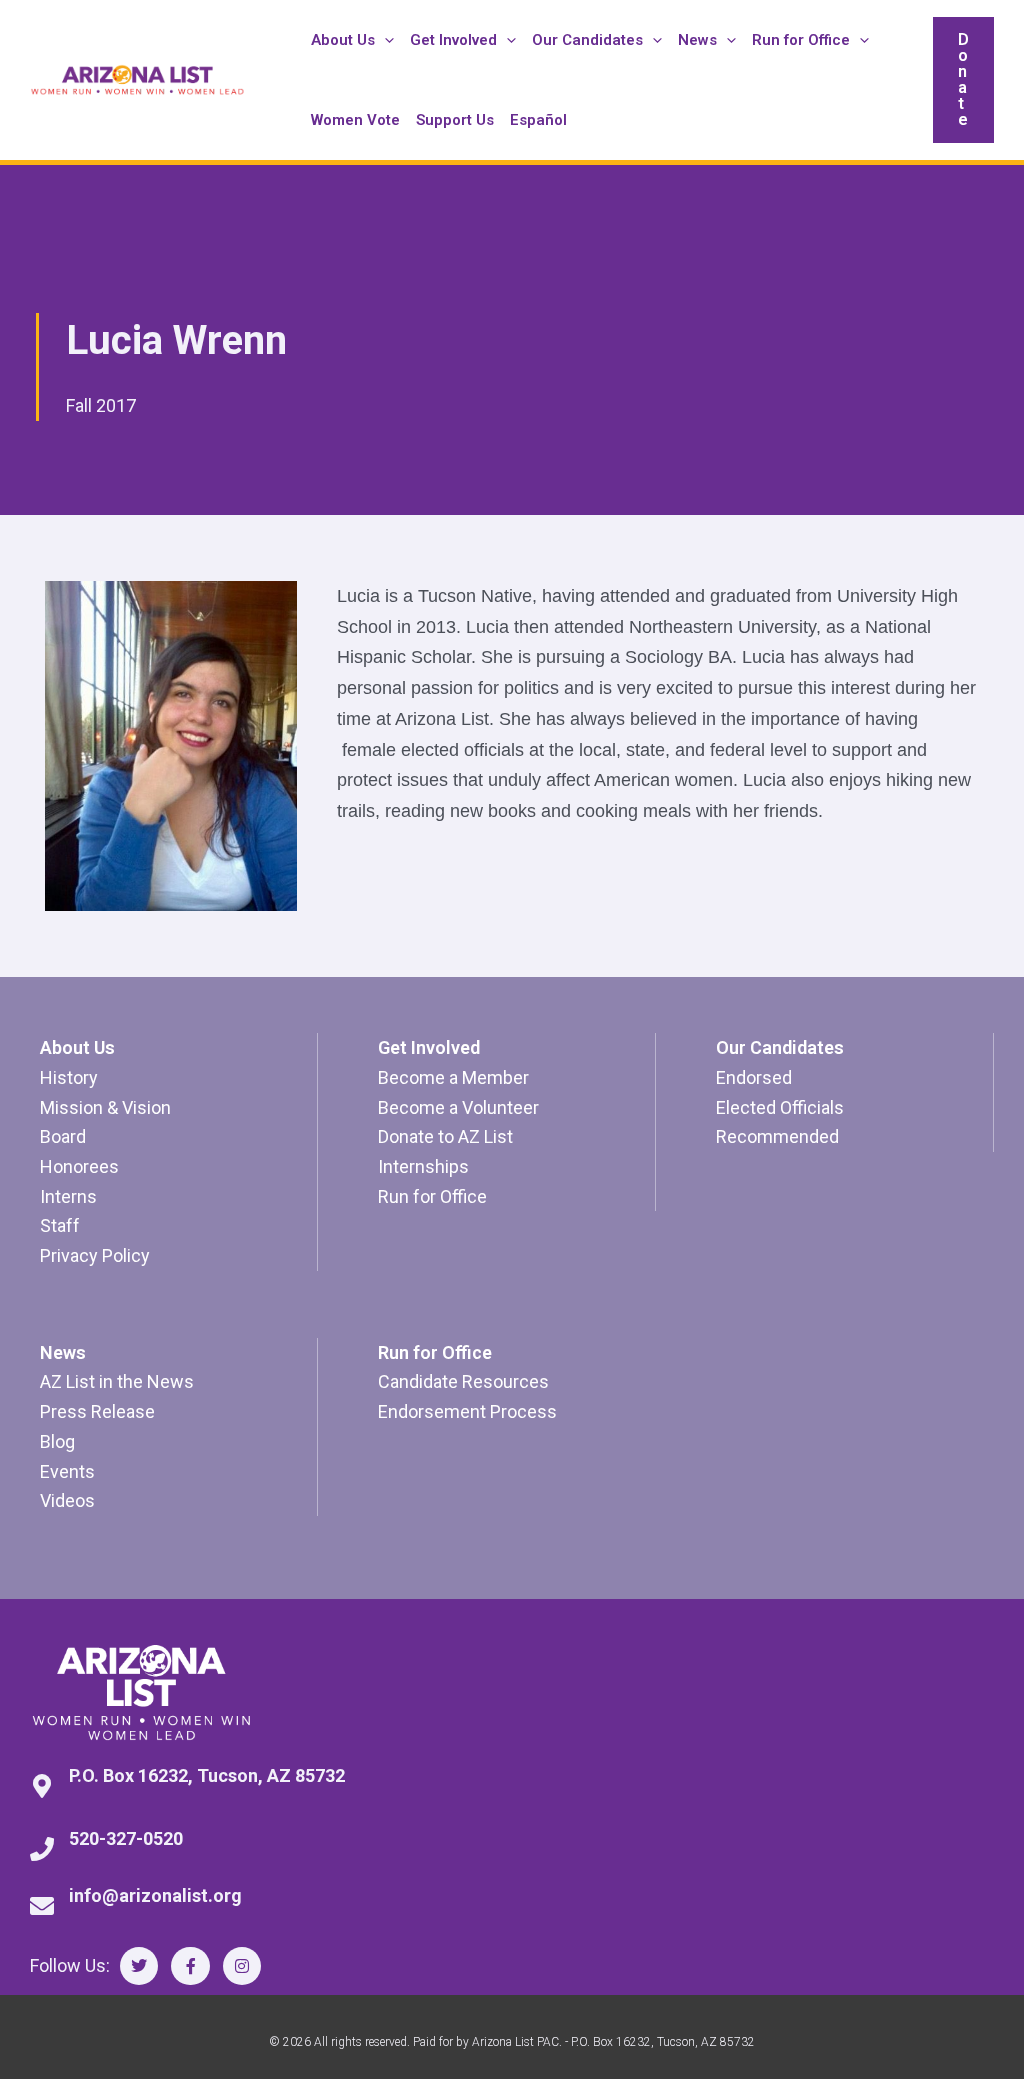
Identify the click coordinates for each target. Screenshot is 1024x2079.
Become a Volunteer (458, 1107)
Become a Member (453, 1077)
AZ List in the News (117, 1381)
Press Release (97, 1411)
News (63, 1352)
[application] (384, 40)
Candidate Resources (463, 1381)
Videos (67, 1500)
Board (63, 1136)
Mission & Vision (105, 1107)
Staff (60, 1225)
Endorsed (754, 1077)
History (69, 1077)
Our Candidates (780, 1047)
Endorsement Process (467, 1411)
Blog (57, 1441)
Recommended (777, 1136)
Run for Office (432, 1196)
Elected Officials (780, 1107)
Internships (423, 1166)
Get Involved (429, 1047)
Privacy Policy (95, 1255)
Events (67, 1471)
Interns (68, 1196)
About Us (77, 1047)
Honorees (79, 1166)
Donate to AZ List (445, 1136)
